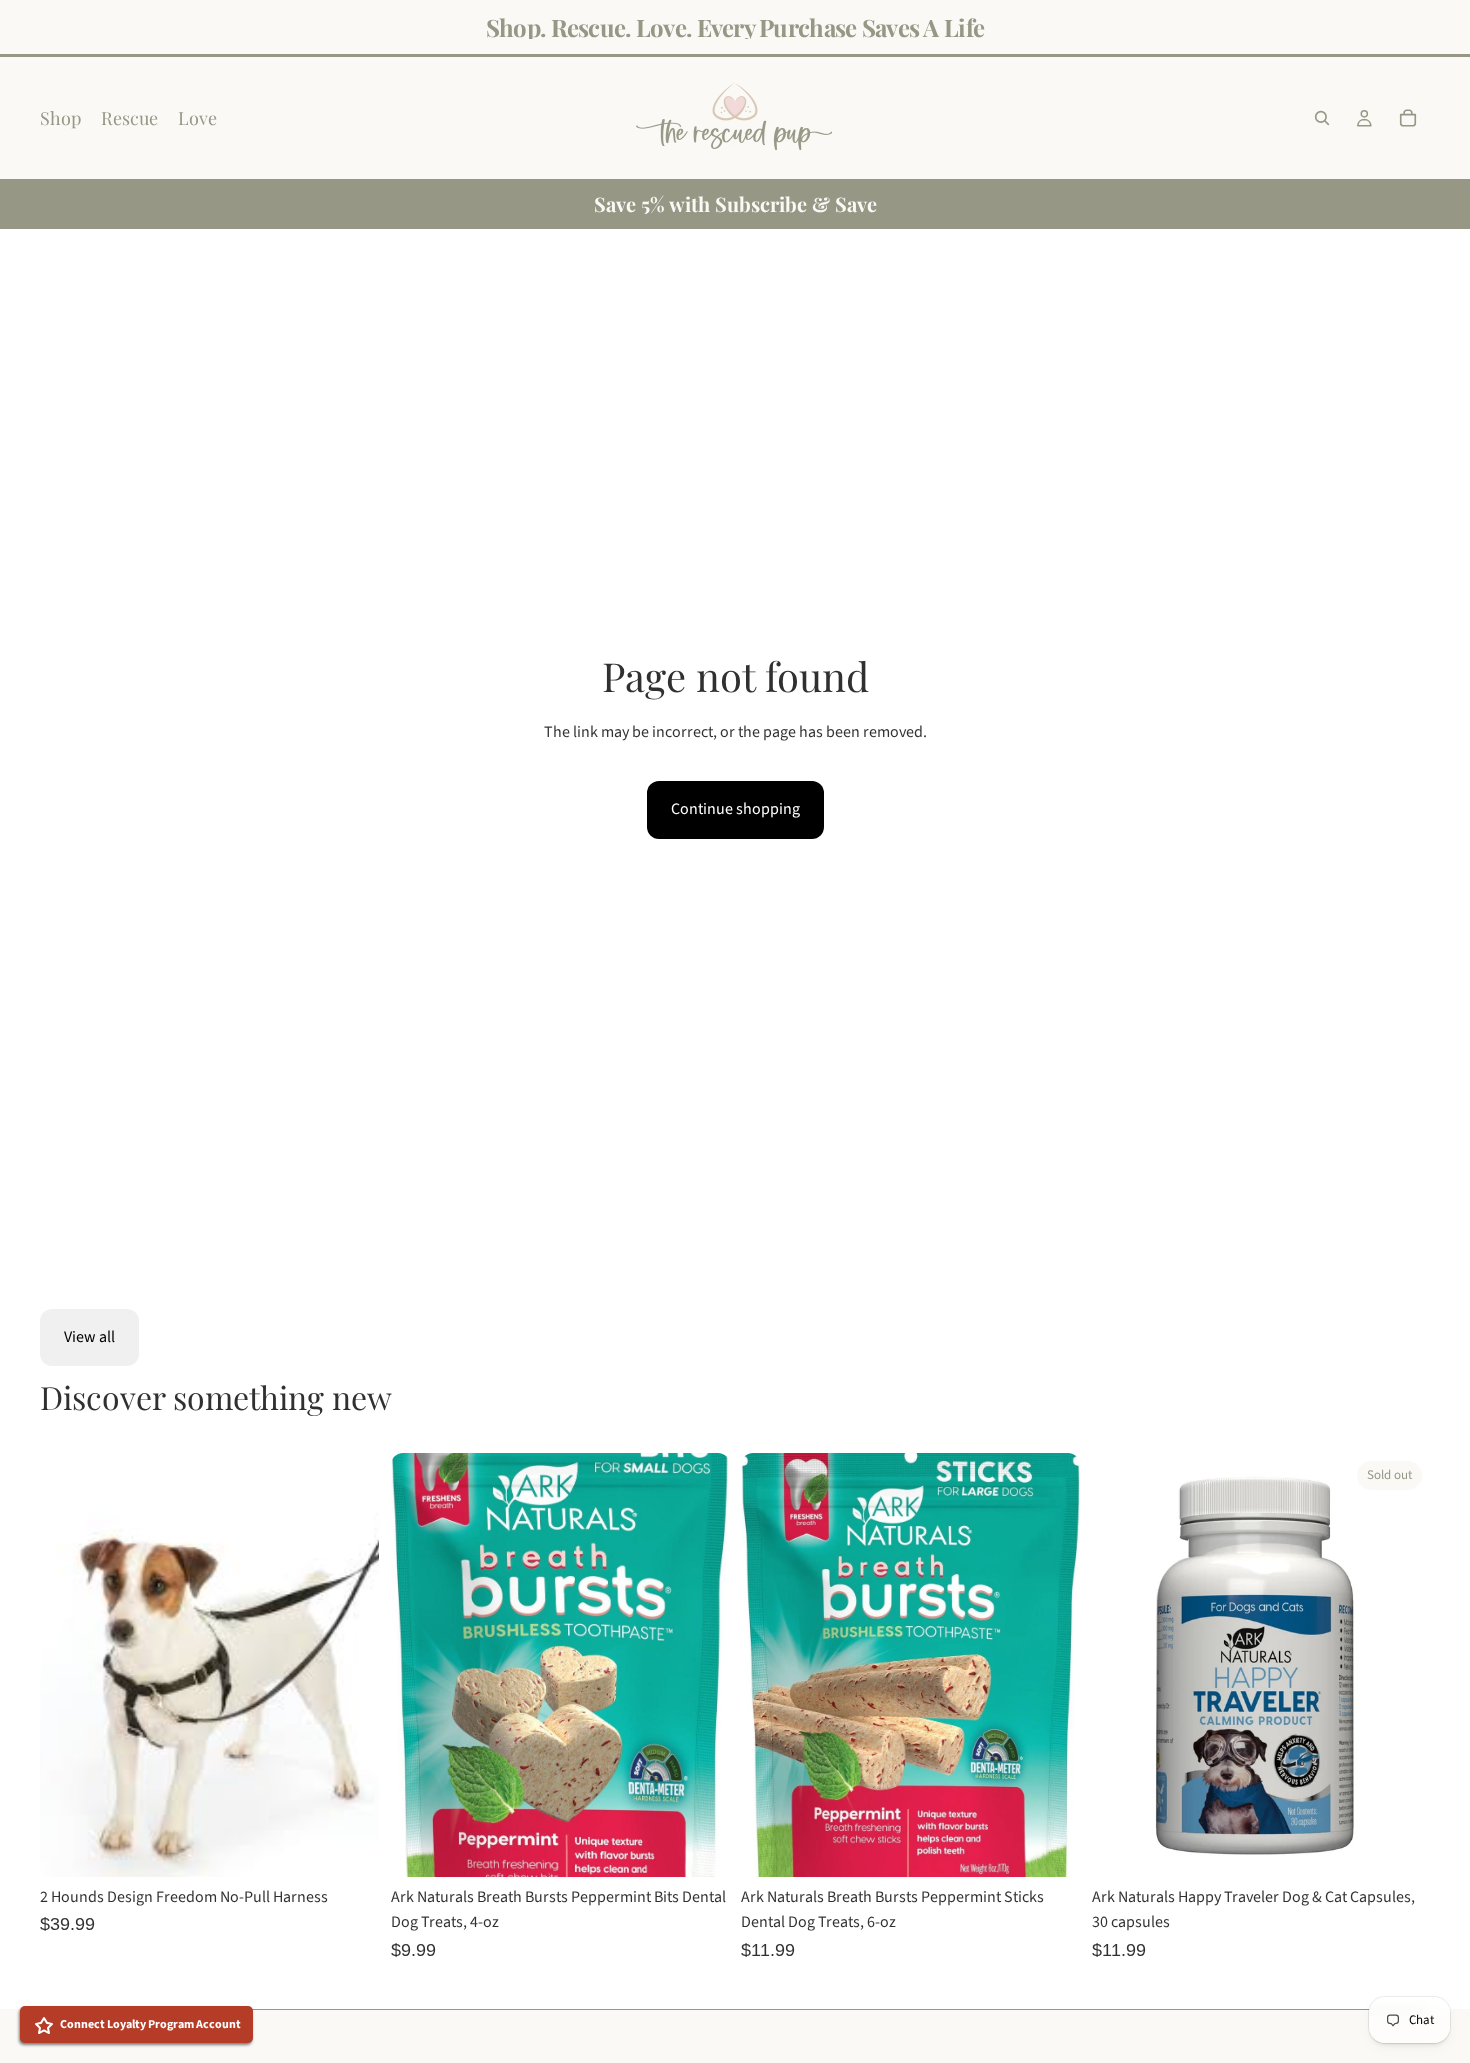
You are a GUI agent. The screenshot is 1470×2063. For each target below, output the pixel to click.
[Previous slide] (70, 1665)
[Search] (1322, 118)
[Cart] (1408, 118)
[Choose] (348, 1846)
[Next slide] (349, 1665)
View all (89, 1337)
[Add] (698, 1846)
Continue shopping (735, 809)
